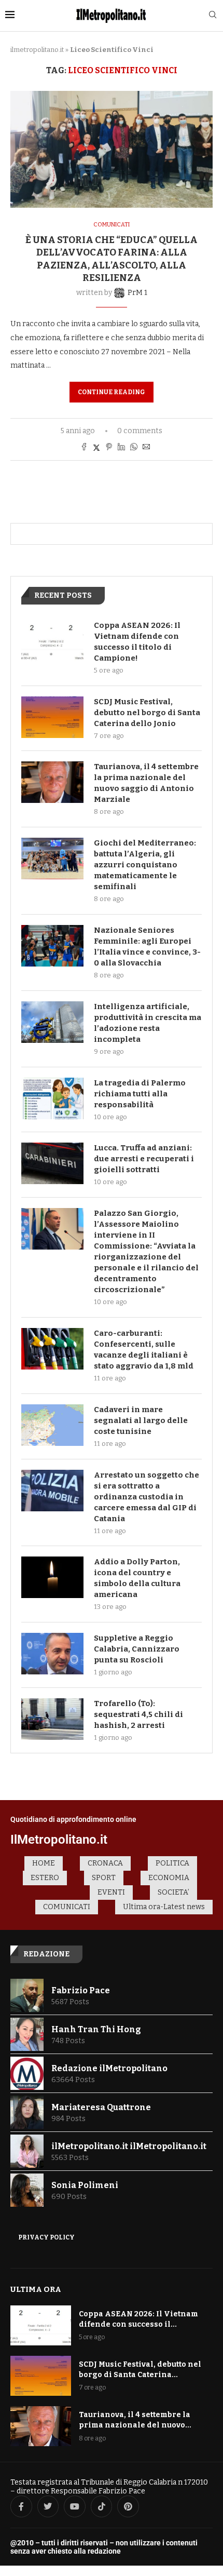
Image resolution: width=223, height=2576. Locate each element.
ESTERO (45, 1878)
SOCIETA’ (173, 1892)
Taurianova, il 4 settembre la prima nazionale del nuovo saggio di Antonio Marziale (146, 783)
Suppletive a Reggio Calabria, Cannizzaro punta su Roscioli (137, 1649)
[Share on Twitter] (96, 448)
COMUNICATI (67, 1907)
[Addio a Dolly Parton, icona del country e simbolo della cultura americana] (52, 1577)
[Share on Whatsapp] (134, 448)
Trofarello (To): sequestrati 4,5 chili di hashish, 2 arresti (138, 1714)
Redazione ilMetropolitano (109, 2068)
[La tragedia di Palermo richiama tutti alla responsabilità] (52, 1098)
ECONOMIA (169, 1878)
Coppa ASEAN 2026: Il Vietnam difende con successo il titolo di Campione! (137, 642)
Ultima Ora (36, 2289)
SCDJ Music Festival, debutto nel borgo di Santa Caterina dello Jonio (147, 713)
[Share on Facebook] (84, 448)
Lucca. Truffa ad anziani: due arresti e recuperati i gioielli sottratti (144, 1159)
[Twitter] (48, 2506)
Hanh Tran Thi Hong (96, 2029)
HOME (44, 1863)
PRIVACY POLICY (46, 2237)
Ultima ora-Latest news (164, 1907)
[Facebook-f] (21, 2506)
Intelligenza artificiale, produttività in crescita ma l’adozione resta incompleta (148, 1023)
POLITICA (172, 1863)
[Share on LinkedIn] (121, 448)
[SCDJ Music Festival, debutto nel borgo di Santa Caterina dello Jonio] (52, 717)
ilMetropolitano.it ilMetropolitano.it (129, 2146)
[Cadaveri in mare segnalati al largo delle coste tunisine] (52, 1425)
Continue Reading (112, 392)
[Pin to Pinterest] (109, 448)
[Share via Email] (146, 448)
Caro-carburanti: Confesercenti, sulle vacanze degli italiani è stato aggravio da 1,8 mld (144, 1350)
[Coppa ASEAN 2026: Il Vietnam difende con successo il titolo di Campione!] (52, 641)
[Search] (213, 15)
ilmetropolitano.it (37, 50)
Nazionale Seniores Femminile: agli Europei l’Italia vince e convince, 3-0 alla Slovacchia (147, 947)
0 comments (140, 431)
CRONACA (105, 1863)
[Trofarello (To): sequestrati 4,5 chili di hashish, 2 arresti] (52, 1719)
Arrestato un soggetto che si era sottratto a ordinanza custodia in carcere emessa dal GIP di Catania (147, 1497)
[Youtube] (75, 2506)
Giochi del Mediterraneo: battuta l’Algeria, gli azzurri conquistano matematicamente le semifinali (145, 865)
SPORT (104, 1878)
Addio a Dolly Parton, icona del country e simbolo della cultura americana (137, 1578)
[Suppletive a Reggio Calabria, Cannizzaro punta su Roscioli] (52, 1654)
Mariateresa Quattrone (101, 2107)
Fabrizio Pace (81, 1990)
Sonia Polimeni (85, 2185)
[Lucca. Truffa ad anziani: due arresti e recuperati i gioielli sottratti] (52, 1163)
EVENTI (111, 1892)
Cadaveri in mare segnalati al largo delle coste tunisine (141, 1420)
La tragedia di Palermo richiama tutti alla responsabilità (140, 1094)
